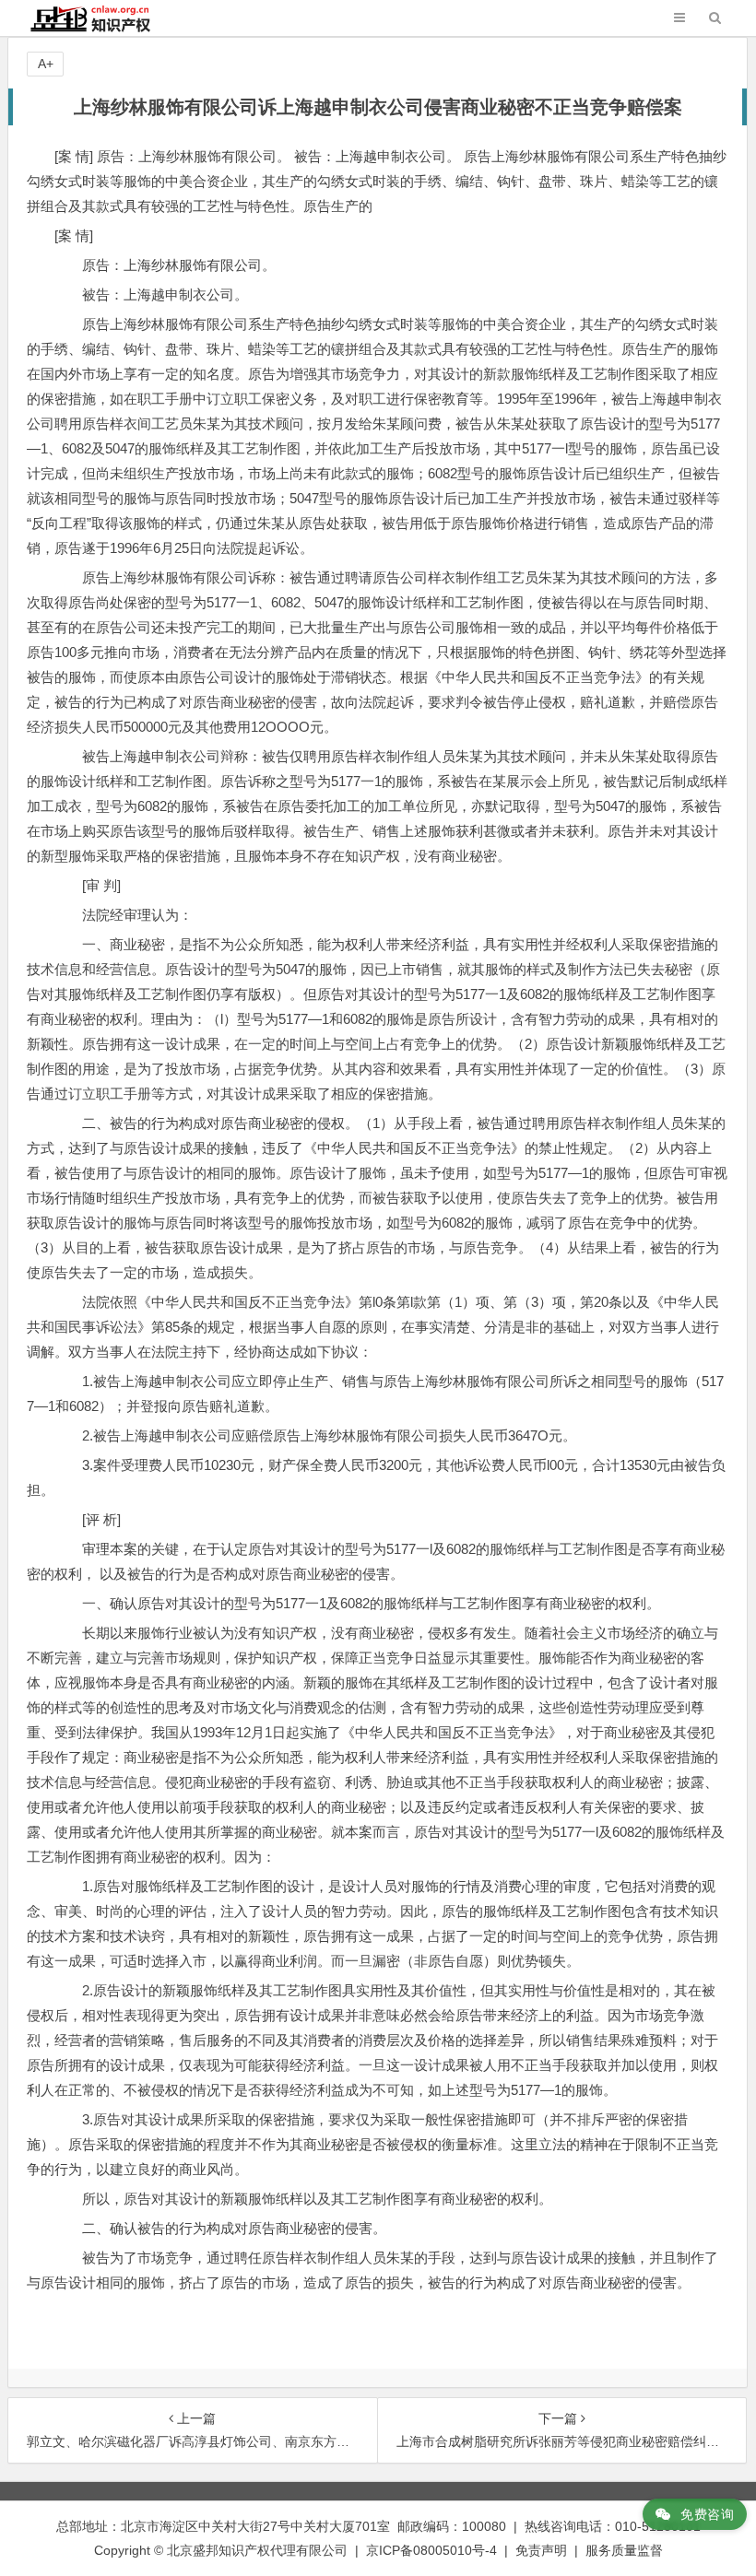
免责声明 (541, 2550)
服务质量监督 (624, 2550)
